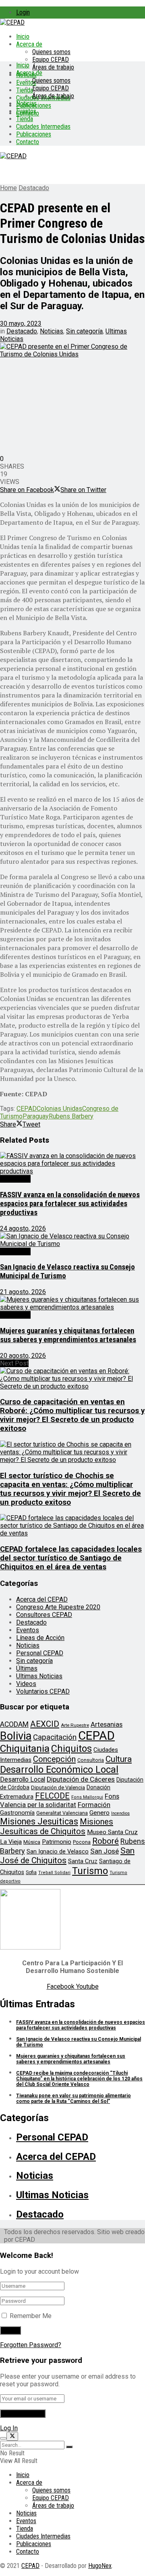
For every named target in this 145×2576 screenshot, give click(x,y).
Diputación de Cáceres (81, 1779)
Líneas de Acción (40, 1638)
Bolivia (16, 1736)
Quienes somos (51, 52)
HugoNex (100, 2566)
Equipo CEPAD (51, 60)
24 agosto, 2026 (23, 1228)
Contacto (28, 142)
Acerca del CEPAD (42, 1599)
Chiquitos (71, 1749)
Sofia (31, 1872)
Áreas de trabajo (53, 67)
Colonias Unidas (59, 1109)
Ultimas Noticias (39, 1676)
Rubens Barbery (71, 1116)
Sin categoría (84, 331)
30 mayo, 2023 (21, 324)
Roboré (106, 1841)
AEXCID (45, 1724)
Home (8, 188)
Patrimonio (57, 1842)
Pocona (82, 1842)
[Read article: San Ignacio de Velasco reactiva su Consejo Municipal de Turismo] (72, 1240)
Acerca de (29, 44)
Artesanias (107, 1724)
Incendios (120, 1813)
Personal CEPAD (40, 1653)
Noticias (26, 104)
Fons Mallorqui (87, 1797)
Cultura (119, 1759)
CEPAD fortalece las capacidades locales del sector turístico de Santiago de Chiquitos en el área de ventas (71, 1558)
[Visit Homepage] (12, 22)
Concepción (54, 1759)
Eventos (26, 111)
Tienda (25, 90)
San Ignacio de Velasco (58, 1851)
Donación (98, 1787)
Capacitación (55, 1737)
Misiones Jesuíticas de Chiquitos (57, 1826)
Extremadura (17, 1797)
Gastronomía (17, 1813)
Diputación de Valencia (58, 1787)
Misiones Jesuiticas (39, 1821)
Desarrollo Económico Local (59, 1770)
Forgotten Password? (31, 2345)
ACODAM (14, 1724)
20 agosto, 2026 (23, 1356)
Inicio (23, 37)
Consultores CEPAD (44, 1615)
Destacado (34, 188)
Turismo (90, 1871)
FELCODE (52, 1796)
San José (105, 1851)
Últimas (27, 1668)
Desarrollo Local (23, 1779)
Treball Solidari (54, 1873)
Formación (94, 1805)
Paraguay (36, 1116)
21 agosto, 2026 (23, 1292)
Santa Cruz (83, 1861)
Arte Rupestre (75, 1725)
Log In (9, 2428)
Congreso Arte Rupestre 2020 (58, 1607)
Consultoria (91, 1760)
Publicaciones (34, 134)
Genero (99, 1813)
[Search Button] (69, 2447)
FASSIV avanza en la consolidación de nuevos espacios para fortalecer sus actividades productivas (70, 1204)
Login (23, 12)
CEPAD (27, 1109)
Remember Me (31, 2316)
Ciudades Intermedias (43, 127)
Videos (26, 1684)
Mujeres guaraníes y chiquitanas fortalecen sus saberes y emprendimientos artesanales (68, 1335)
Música (32, 1842)
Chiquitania (25, 1748)
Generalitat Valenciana (62, 1813)
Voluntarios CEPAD (43, 1691)
